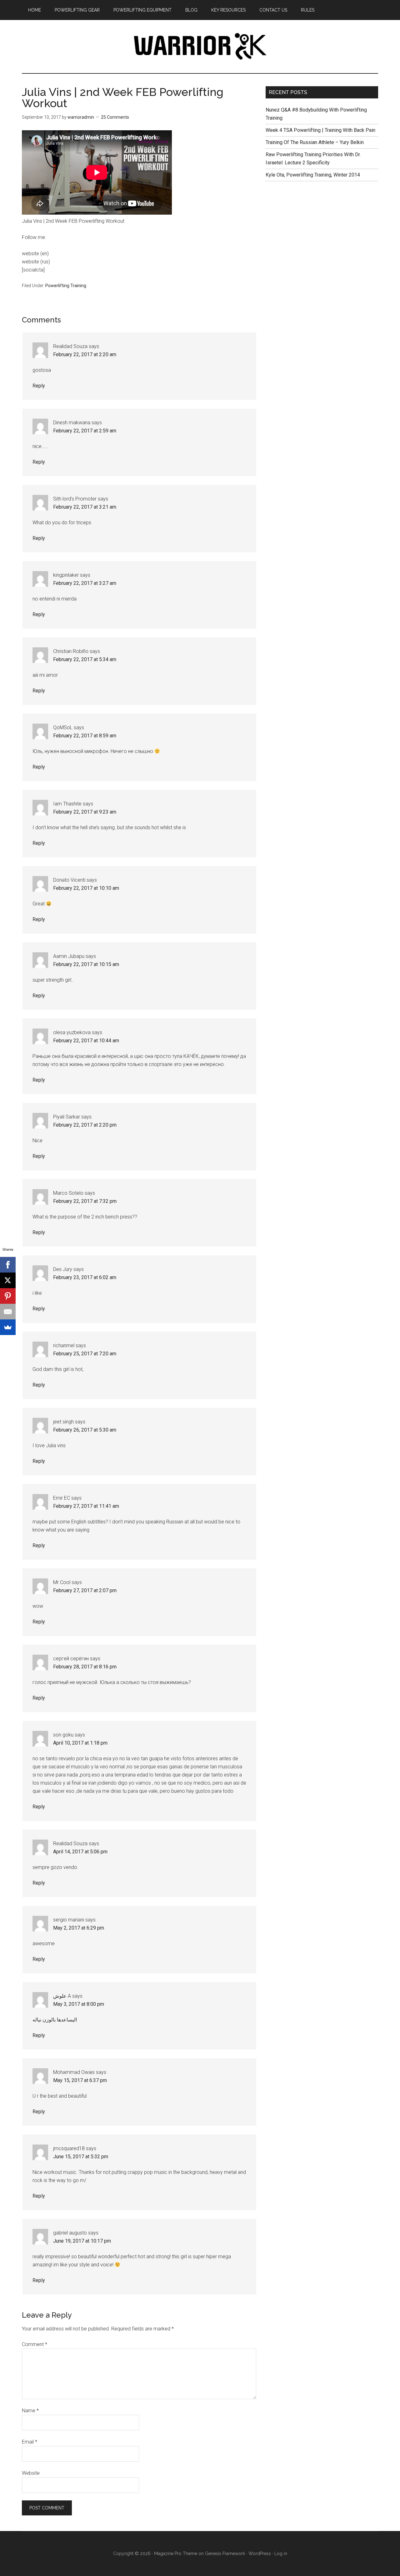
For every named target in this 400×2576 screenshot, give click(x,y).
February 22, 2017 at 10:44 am (86, 1041)
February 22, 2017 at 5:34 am (85, 659)
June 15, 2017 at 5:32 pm (81, 2157)
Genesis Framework (225, 2554)
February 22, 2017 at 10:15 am (86, 964)
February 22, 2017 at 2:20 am (85, 354)
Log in (281, 2554)
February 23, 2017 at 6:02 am (85, 1277)
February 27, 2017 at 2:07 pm (85, 1590)
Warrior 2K (200, 47)
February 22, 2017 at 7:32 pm (85, 1201)
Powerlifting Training (66, 286)
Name (30, 2411)
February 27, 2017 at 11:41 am (86, 1506)
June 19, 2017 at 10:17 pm (82, 2241)
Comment (35, 2344)
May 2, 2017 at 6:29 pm (79, 1928)
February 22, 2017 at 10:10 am (86, 888)
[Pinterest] (8, 1296)
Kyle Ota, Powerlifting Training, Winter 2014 (313, 175)
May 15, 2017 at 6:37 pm (80, 2080)
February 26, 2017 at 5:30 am (85, 1430)
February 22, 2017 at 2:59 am (85, 431)
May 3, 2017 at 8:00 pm (79, 2004)
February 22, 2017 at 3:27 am (85, 583)
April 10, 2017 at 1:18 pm (80, 1743)
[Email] (8, 1312)
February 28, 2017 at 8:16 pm (85, 1667)
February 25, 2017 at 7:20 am (85, 1354)
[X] (8, 1280)
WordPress (260, 2554)
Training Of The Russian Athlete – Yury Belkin (315, 142)
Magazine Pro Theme (176, 2554)
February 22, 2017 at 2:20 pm (85, 1125)
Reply (39, 386)
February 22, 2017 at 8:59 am (85, 736)
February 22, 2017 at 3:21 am (85, 507)
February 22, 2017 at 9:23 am (85, 812)
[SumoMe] (8, 1327)
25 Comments (115, 117)
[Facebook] (8, 1265)
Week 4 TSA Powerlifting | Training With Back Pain (320, 130)
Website (31, 2473)
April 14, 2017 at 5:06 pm (80, 1852)
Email (30, 2442)
